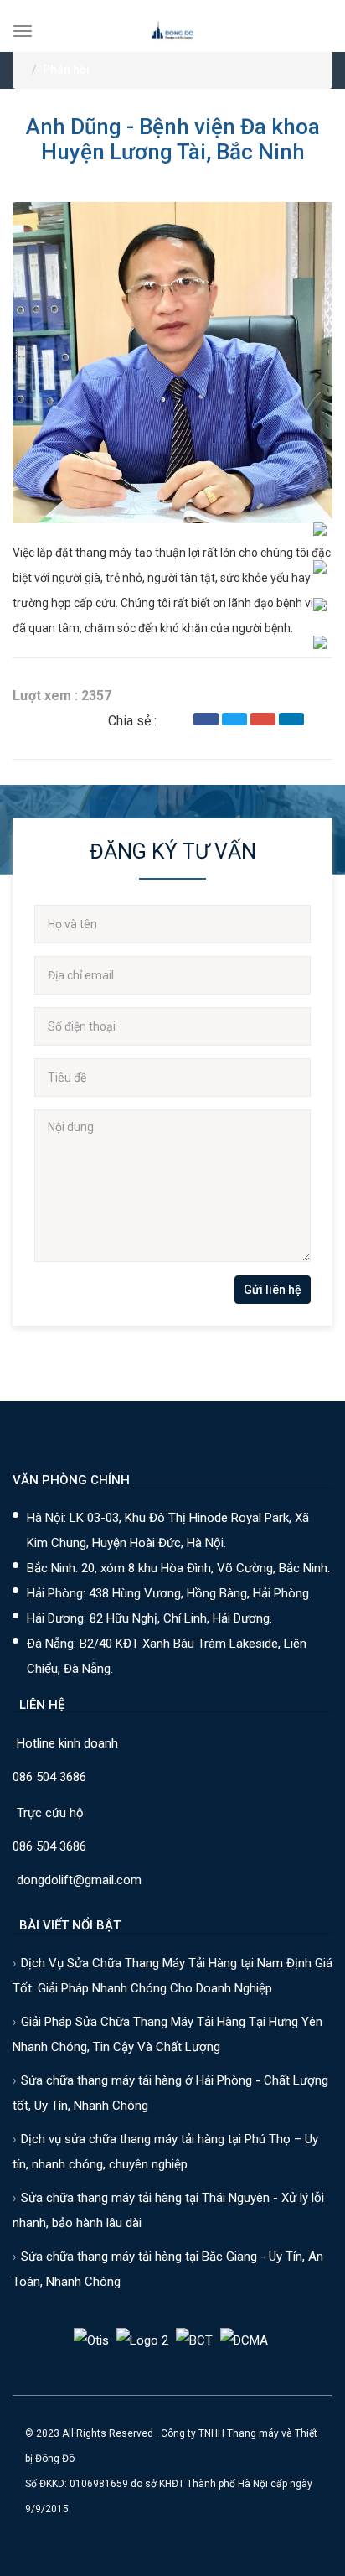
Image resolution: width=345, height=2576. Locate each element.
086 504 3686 (49, 1777)
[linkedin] (291, 719)
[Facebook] (206, 719)
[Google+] (263, 719)
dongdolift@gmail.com (79, 1880)
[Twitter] (234, 719)
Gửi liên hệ (273, 1290)
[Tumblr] (320, 719)
